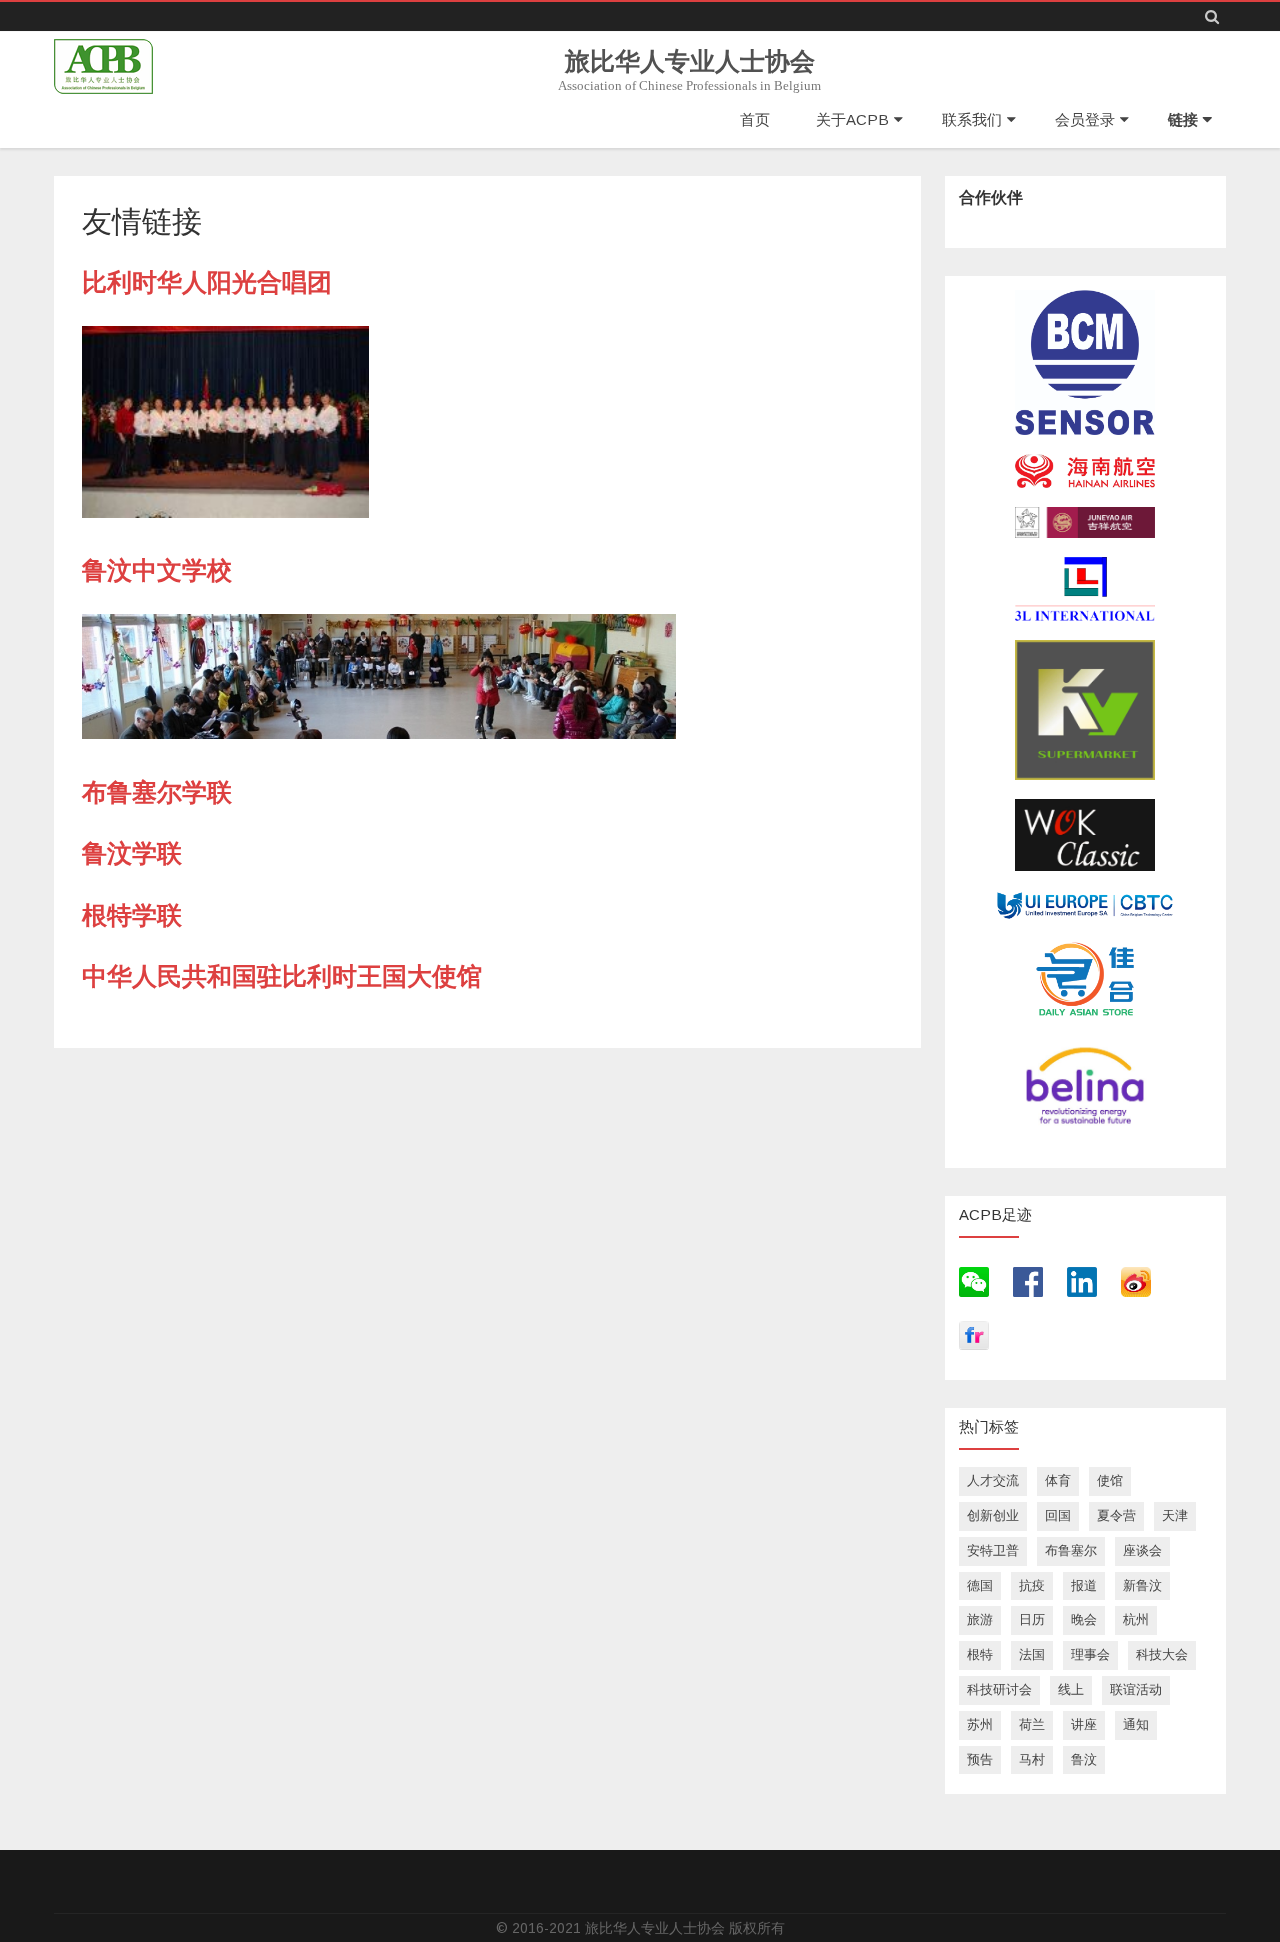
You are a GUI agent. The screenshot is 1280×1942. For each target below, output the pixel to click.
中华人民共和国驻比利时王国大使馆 (282, 976)
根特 (980, 1654)
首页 (755, 119)
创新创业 (993, 1515)
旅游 (980, 1619)
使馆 (1110, 1480)
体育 (1058, 1480)
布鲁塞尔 (1071, 1550)
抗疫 (1032, 1585)
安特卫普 (993, 1550)
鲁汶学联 (132, 853)
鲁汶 (1084, 1759)
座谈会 (1142, 1550)
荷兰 (1032, 1724)
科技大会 (1162, 1654)
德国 (980, 1585)
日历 (1032, 1619)
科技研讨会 (999, 1689)
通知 (1136, 1724)
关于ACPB (852, 119)
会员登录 (1085, 119)
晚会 (1084, 1619)
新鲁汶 (1142, 1585)
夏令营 (1116, 1515)
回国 (1058, 1515)
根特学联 (132, 915)
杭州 (1136, 1619)
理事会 (1090, 1654)
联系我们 (972, 119)
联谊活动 (1136, 1689)
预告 (980, 1759)
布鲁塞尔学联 (157, 792)
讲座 (1084, 1724)
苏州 (980, 1724)
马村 (1032, 1759)
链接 (1183, 119)
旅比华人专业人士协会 (690, 61)
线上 (1071, 1689)
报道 (1084, 1585)
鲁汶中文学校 (157, 570)
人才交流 (993, 1480)
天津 (1175, 1515)
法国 (1032, 1654)
